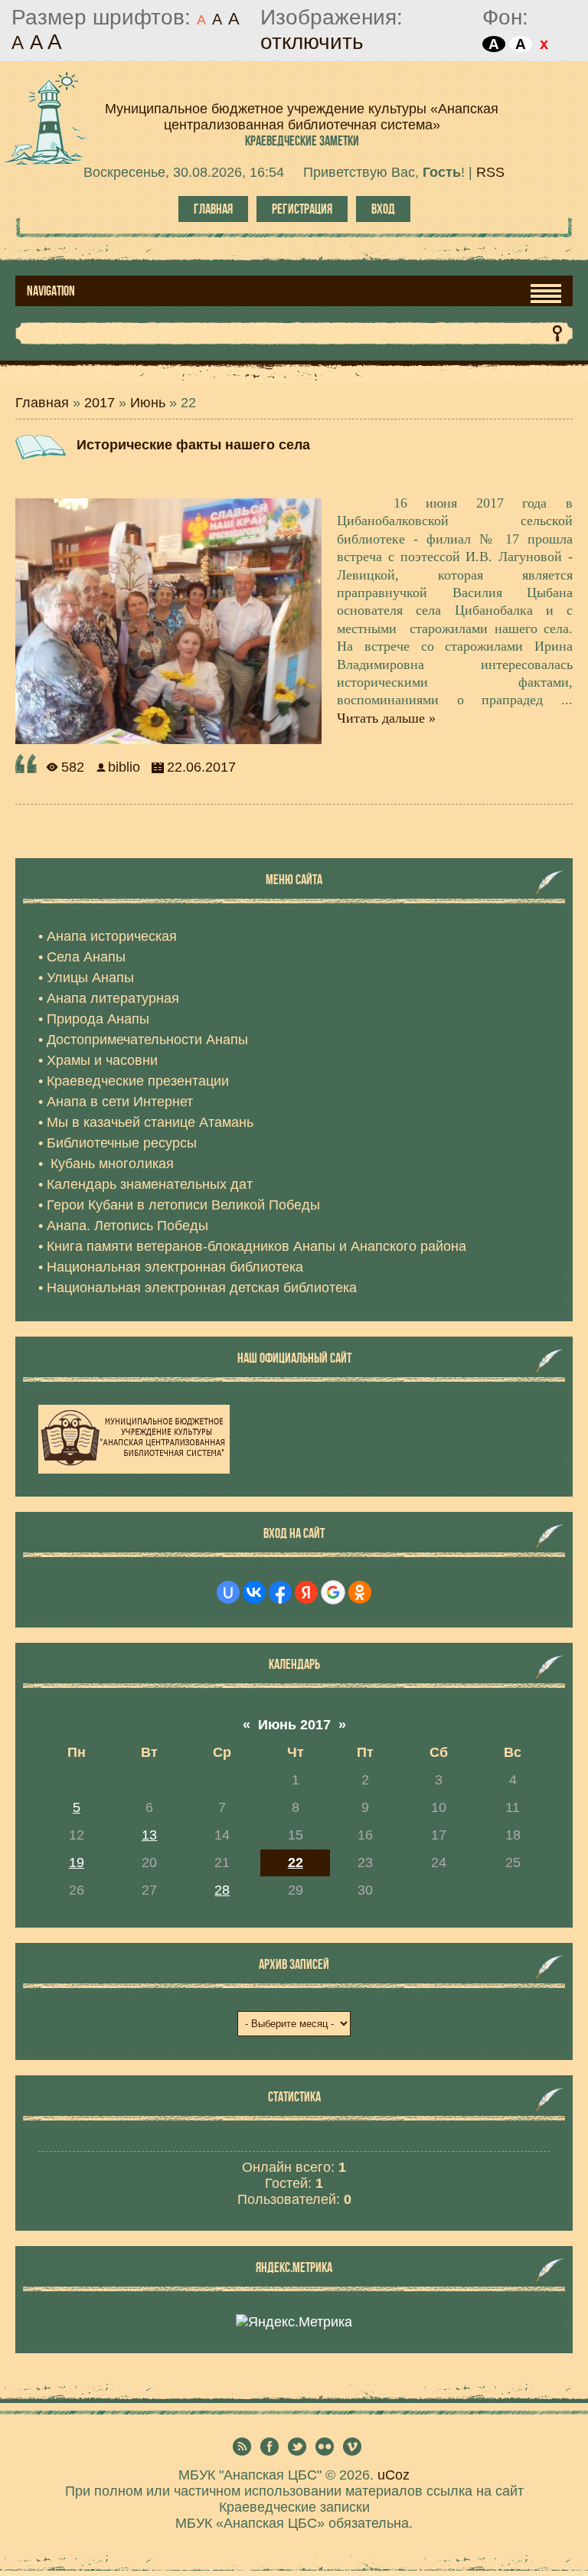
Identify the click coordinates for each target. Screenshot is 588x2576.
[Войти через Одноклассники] (360, 1592)
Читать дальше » (386, 718)
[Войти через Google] (333, 1592)
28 (222, 1890)
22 (296, 1863)
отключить (312, 42)
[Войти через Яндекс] (306, 1592)
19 (77, 1863)
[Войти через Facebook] (280, 1592)
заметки (302, 141)
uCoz (394, 2475)
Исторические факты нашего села (193, 445)
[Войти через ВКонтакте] (254, 1592)
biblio (124, 767)
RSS (490, 172)
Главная (213, 209)
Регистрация (302, 209)
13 (149, 1835)
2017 (100, 403)
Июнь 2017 (294, 1725)
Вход (383, 209)
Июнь (148, 403)
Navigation (51, 291)
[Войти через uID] (228, 1592)
